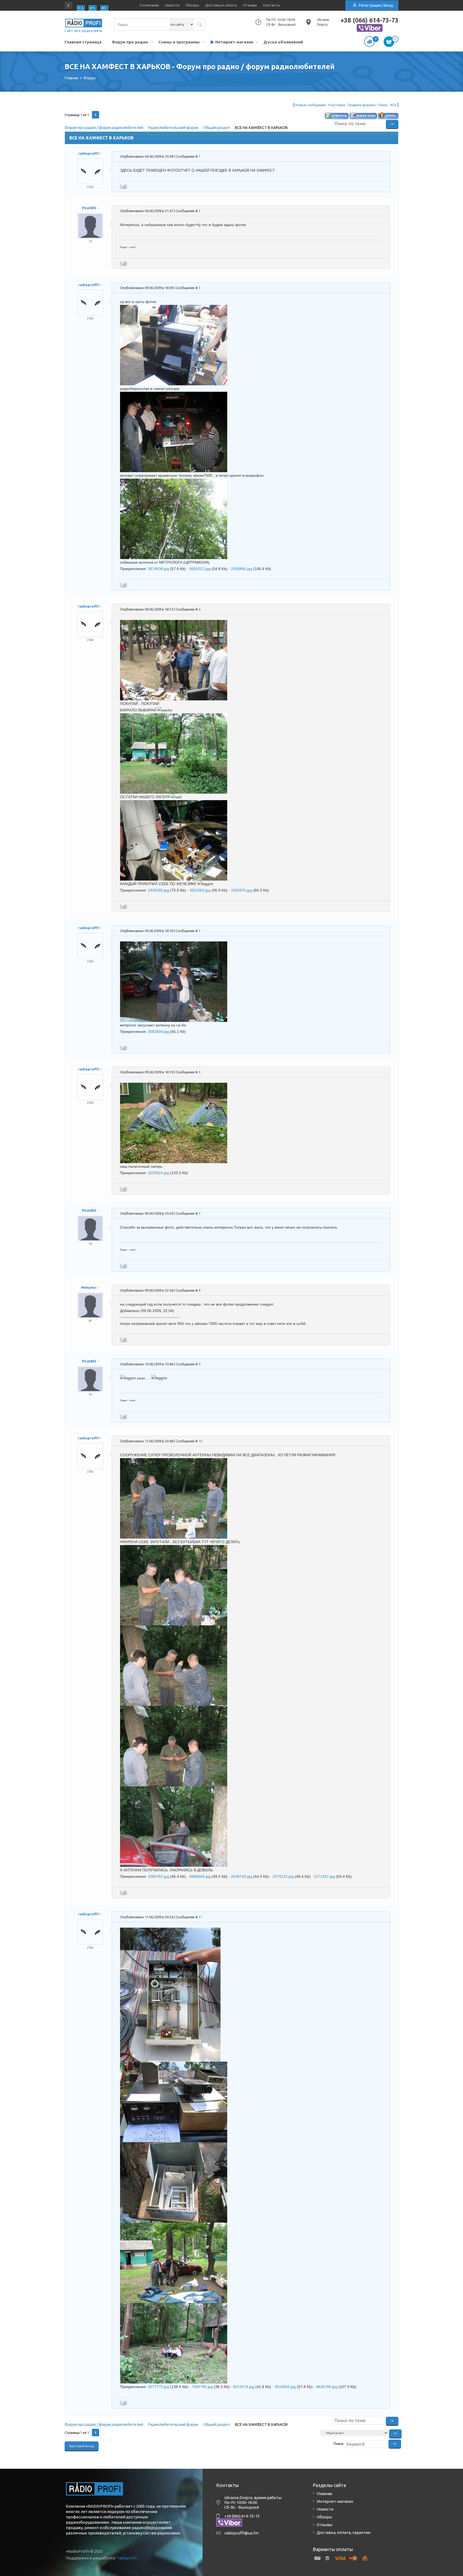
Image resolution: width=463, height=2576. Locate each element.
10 (200, 1441)
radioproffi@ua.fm (241, 2533)
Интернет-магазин (234, 42)
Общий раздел (217, 128)
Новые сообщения (310, 105)
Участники (337, 105)
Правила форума (361, 105)
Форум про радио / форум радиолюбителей (104, 128)
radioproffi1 (89, 153)
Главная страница (83, 42)
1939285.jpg (158, 890)
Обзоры (192, 5)
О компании (149, 5)
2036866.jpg (242, 569)
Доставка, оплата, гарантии (343, 2532)
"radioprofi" (127, 2558)
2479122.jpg (283, 1876)
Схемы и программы (179, 42)
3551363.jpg (200, 890)
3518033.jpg (285, 2387)
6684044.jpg (200, 1876)
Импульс (89, 1287)
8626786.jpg (327, 2387)
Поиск (383, 105)
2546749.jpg (242, 1876)
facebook (69, 5)
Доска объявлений (283, 42)
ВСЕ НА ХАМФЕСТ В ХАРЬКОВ (261, 128)
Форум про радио (130, 42)
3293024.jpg (158, 1173)
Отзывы (250, 5)
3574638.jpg (158, 569)
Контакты (272, 5)
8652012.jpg (200, 569)
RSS (393, 105)
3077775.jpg (158, 2387)
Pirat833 (89, 208)
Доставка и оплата (221, 5)
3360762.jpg (158, 1876)
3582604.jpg (158, 1032)
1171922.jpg (324, 1876)
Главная (324, 2494)
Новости (172, 5)
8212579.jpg (244, 2387)
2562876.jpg (242, 890)
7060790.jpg (202, 2387)
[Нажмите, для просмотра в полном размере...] (174, 308)
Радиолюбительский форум (173, 128)
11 (200, 1917)
